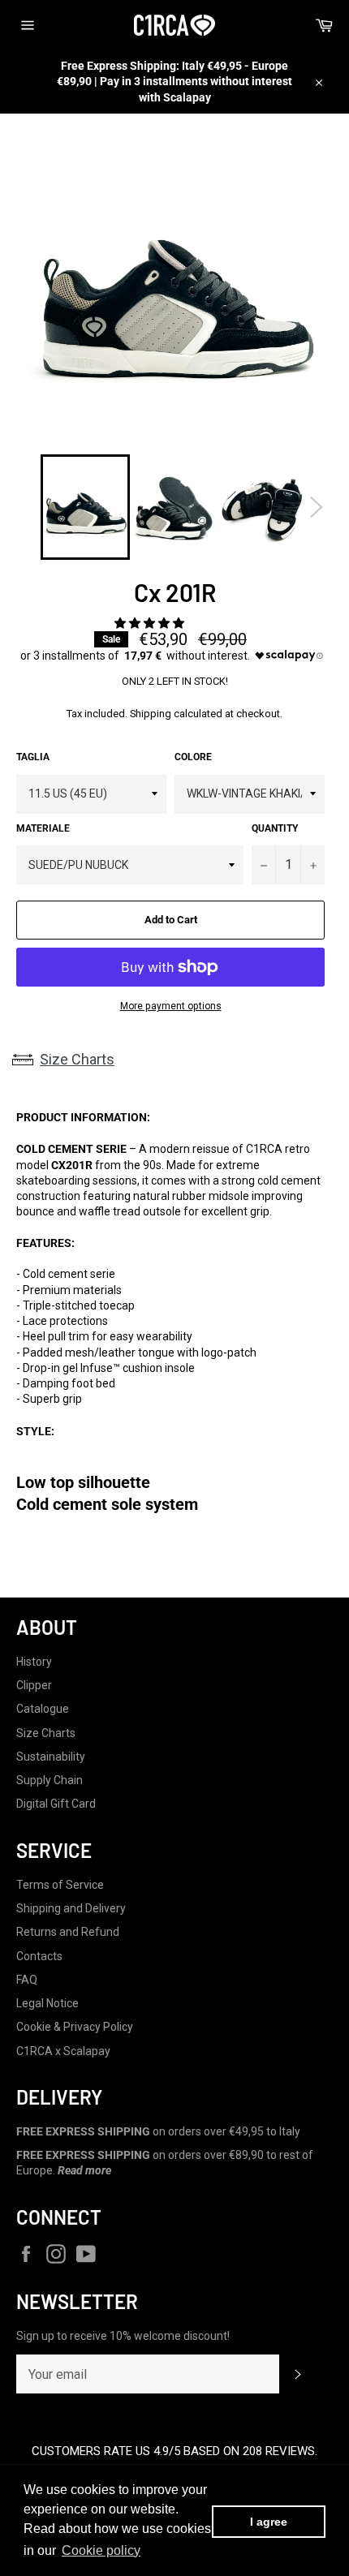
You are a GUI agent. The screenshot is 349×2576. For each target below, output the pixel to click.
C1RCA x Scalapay (63, 2051)
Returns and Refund (68, 1932)
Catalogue (43, 1709)
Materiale (43, 828)
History (34, 1662)
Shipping (151, 714)
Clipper (34, 1685)
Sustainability (51, 1757)
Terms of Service (60, 1885)
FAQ (27, 1980)
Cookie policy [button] (101, 2550)
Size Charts (77, 1059)
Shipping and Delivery (71, 1908)
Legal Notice (47, 2003)
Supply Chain (50, 1780)
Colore (193, 757)
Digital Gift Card (56, 1804)
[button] (151, 623)
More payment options (171, 1006)
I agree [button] (269, 2522)
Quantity (275, 828)
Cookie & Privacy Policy (75, 2027)
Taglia (33, 757)
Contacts (39, 1956)
